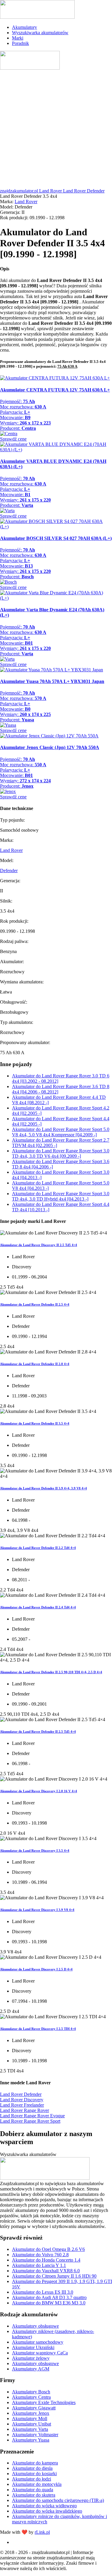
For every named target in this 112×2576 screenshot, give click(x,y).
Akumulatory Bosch (31, 2392)
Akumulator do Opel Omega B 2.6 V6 (48, 2249)
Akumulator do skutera (34, 2495)
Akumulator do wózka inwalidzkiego (47, 2511)
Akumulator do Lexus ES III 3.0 (43, 2292)
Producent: (18, 428)
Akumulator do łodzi (32, 2479)
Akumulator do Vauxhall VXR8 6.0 (46, 2271)
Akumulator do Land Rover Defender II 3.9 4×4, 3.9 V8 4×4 (43, 1488)
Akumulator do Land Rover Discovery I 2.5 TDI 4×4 (38, 2029)
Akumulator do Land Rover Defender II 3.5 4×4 (35, 1423)
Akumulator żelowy (31, 2358)
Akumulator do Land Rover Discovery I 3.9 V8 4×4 (37, 1910)
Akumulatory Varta (30, 2429)
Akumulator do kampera (35, 2463)
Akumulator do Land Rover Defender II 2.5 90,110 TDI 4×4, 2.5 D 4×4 (51, 1672)
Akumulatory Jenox (31, 2413)
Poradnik (20, 43)
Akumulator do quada (33, 2490)
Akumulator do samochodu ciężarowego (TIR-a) (58, 2500)
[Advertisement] (56, 130)
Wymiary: (25, 423)
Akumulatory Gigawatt (34, 2408)
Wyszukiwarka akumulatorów (40, 33)
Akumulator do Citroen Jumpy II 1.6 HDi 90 (54, 2276)
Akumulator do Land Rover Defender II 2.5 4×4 (35, 1304)
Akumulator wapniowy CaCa (40, 2353)
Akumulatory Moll (30, 2418)
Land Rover (26, 202)
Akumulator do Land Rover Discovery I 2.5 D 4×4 (36, 1969)
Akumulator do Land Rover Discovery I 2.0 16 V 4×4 (39, 1791)
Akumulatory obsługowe (35, 2326)
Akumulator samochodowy (38, 2342)
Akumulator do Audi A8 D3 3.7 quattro (49, 2297)
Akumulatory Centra (31, 2397)
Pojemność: (17, 401)
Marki (18, 38)
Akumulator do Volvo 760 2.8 (40, 2255)
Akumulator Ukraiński (33, 2347)
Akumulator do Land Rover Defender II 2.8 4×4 (35, 1364)
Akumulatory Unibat (32, 2424)
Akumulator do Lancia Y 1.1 (39, 2265)
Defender (9, 871)
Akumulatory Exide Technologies (44, 2402)
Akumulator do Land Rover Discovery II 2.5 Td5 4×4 (39, 1245)
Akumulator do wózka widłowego (44, 2506)
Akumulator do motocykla (37, 2484)
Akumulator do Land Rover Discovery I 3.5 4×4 (35, 1850)
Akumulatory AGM (31, 2369)
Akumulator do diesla (32, 2468)
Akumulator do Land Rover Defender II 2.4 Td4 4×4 (38, 1607)
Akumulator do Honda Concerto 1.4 (46, 2260)
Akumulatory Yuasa (31, 2440)
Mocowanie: (15, 417)
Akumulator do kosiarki (34, 2474)
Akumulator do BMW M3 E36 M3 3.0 (49, 2303)
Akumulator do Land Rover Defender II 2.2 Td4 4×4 (38, 1548)
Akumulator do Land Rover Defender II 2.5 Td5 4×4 (38, 1732)
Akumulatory (24, 27)
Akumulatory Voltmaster (35, 2435)
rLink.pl (42, 2532)
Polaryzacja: (15, 412)
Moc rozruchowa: (23, 407)
